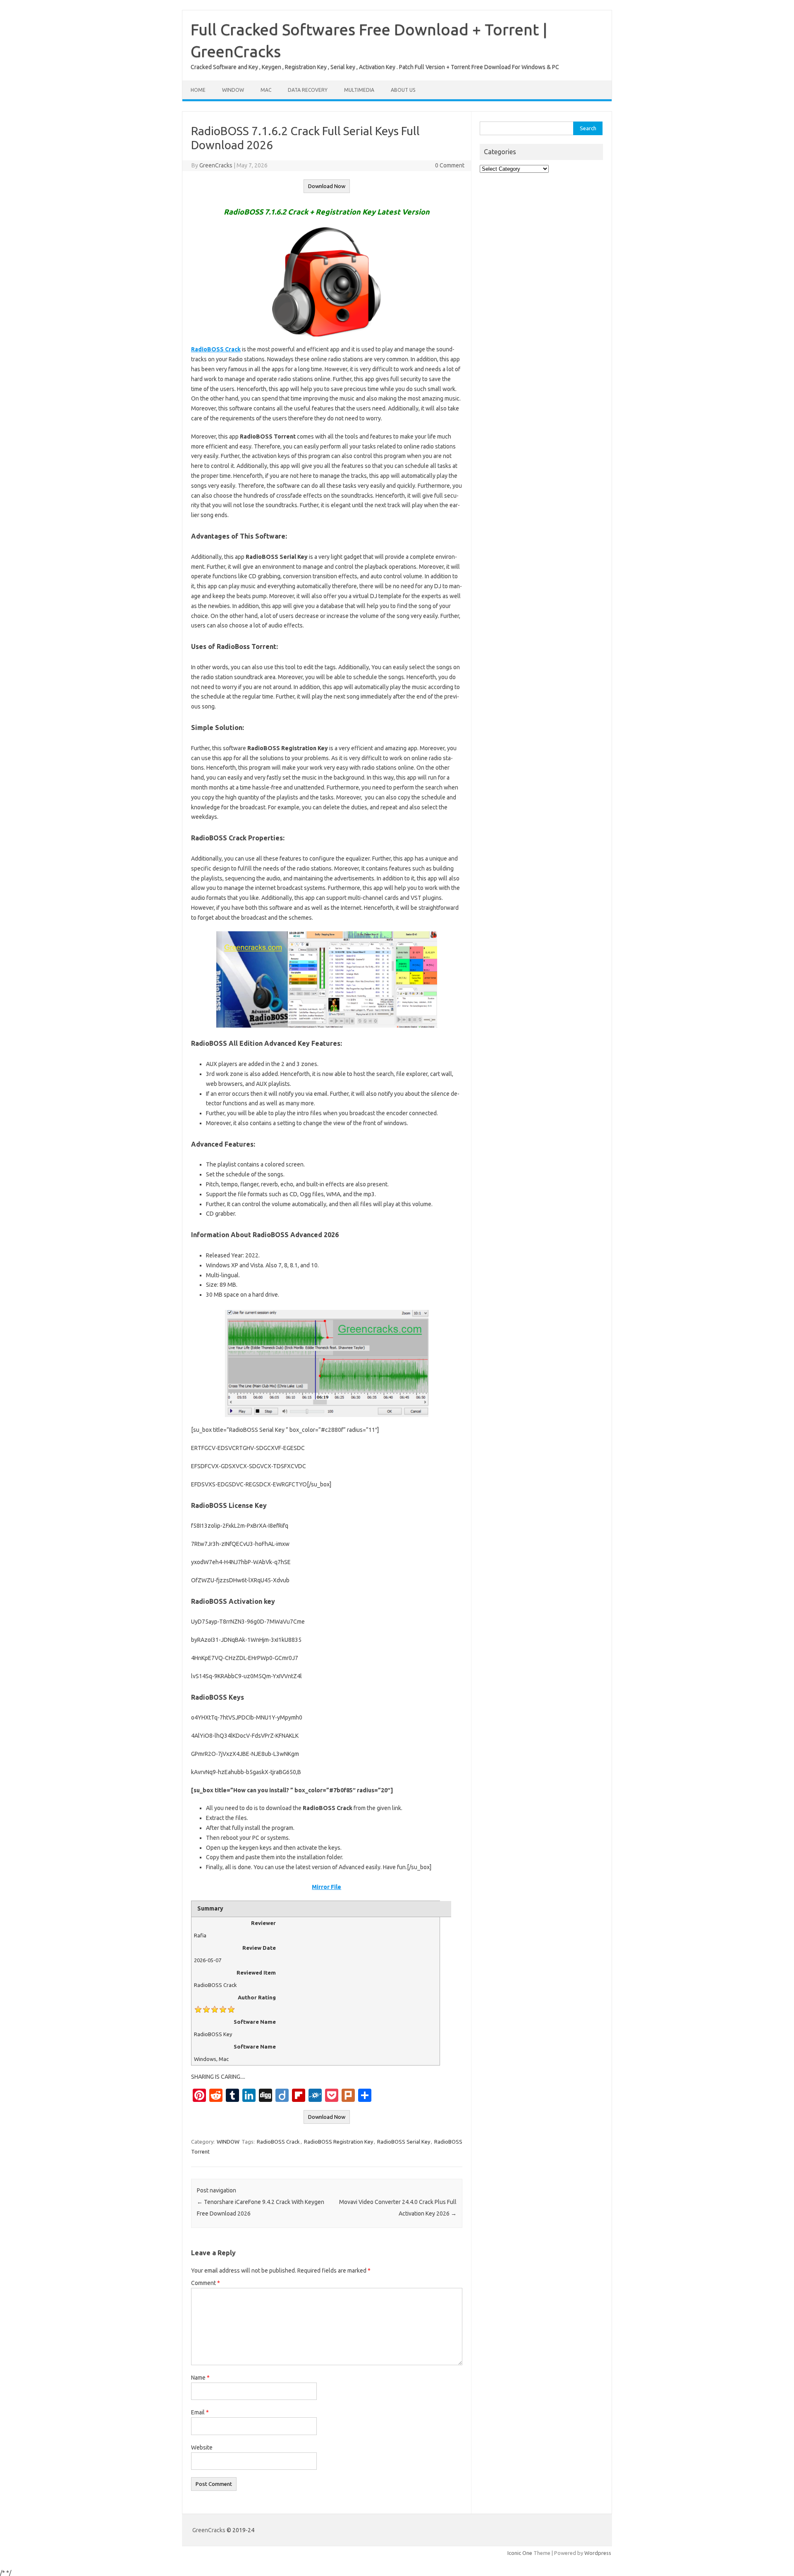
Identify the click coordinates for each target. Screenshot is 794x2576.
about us (403, 90)
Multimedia (359, 90)
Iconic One (520, 2553)
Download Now (327, 186)
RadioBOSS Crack (278, 2142)
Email (200, 2412)
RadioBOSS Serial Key (404, 2142)
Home (198, 90)
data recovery (308, 90)
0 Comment (450, 165)
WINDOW (233, 90)
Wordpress (598, 2553)
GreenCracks (216, 165)
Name (200, 2378)
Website (202, 2447)
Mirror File (326, 1887)
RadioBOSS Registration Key (338, 2142)
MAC (266, 90)
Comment (206, 2283)
